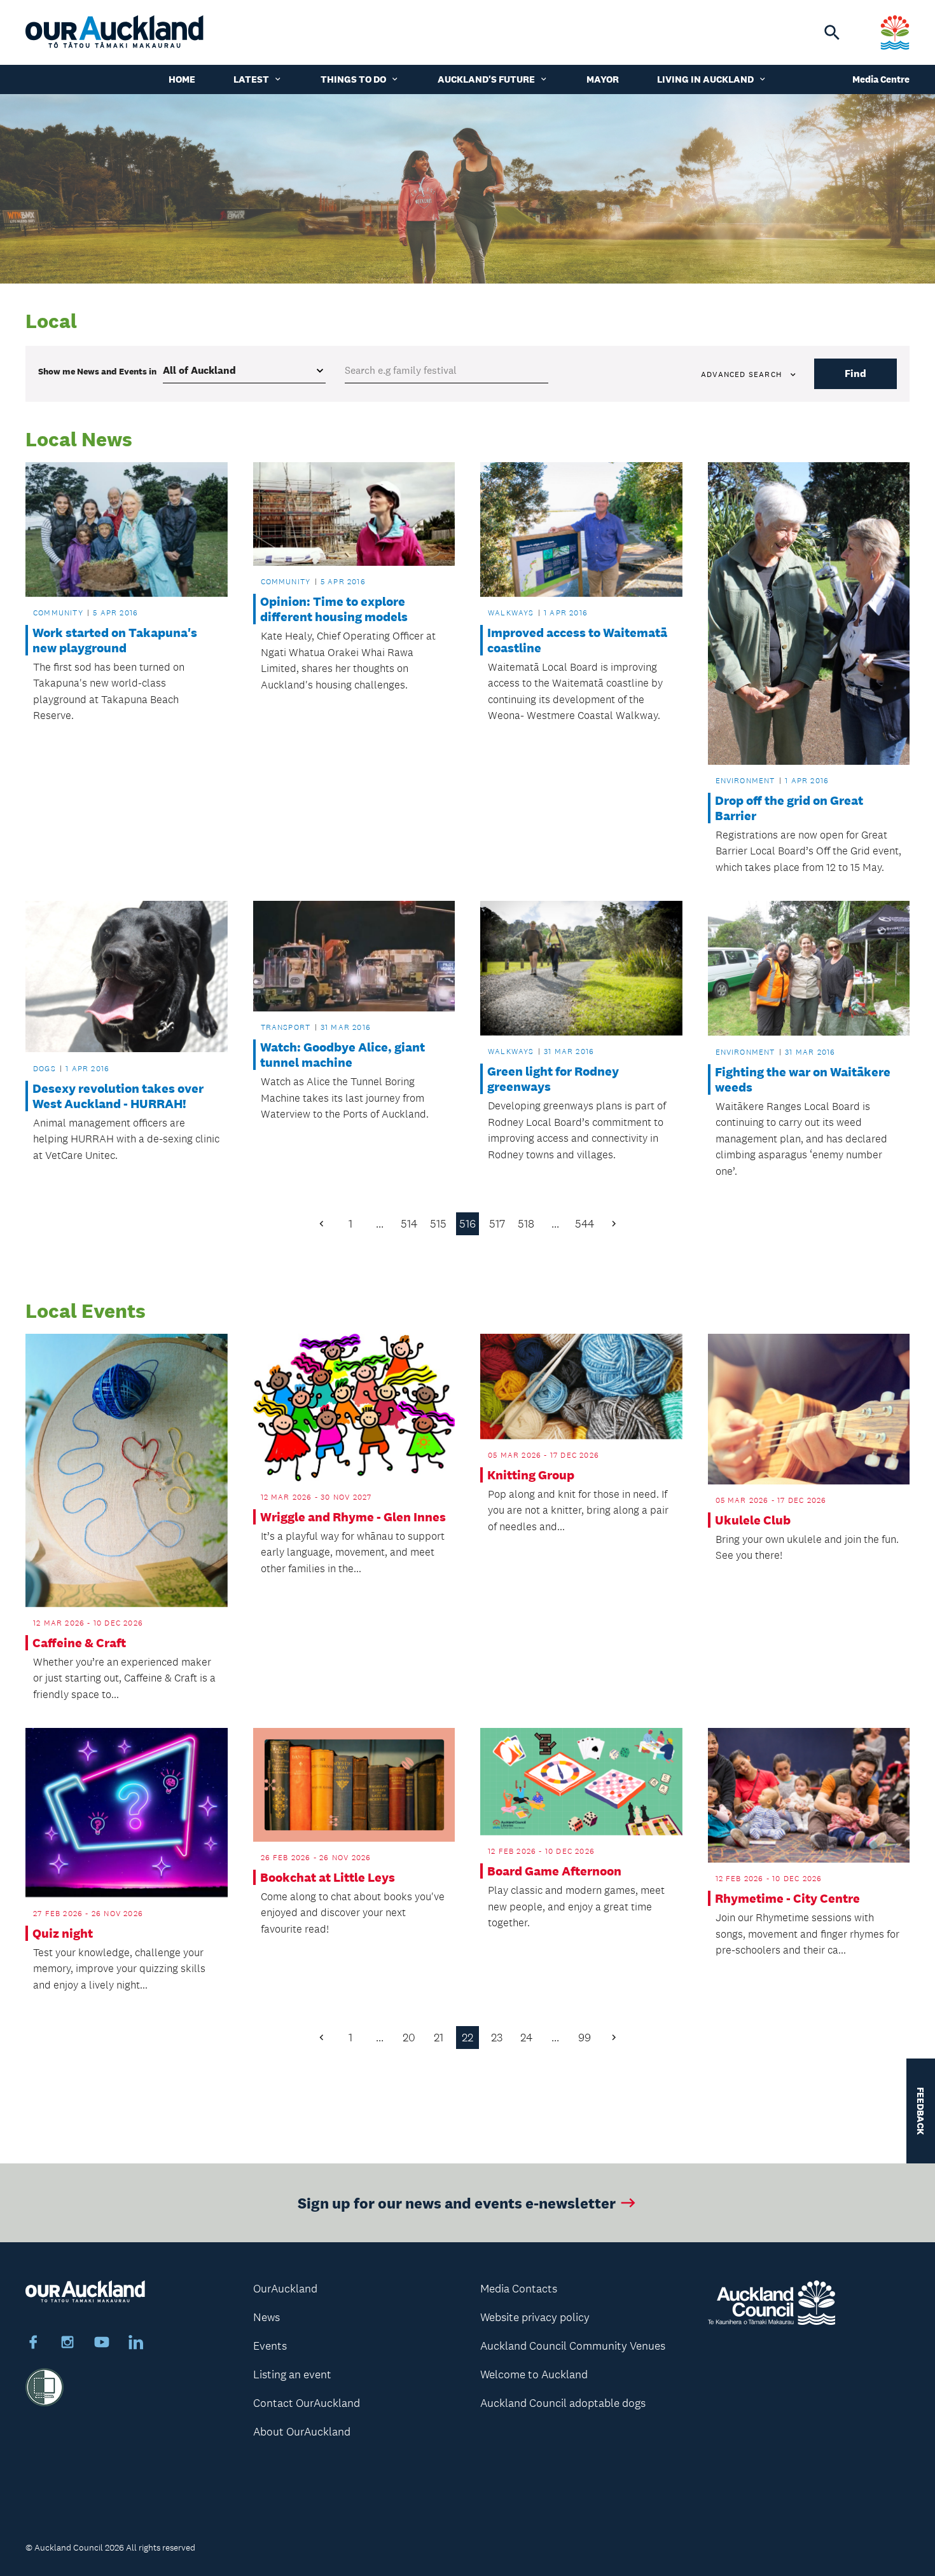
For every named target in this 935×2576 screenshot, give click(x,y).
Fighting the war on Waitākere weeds (803, 1079)
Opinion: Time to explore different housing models (334, 609)
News (267, 2317)
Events (270, 2346)
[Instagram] (67, 2344)
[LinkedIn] (136, 2344)
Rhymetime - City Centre (787, 1898)
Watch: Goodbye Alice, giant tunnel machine (343, 1055)
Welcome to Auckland (534, 2374)
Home (182, 79)
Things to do (353, 79)
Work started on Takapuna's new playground (115, 640)
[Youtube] (102, 2344)
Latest (251, 79)
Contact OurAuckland (307, 2403)
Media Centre (881, 79)
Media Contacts (519, 2289)
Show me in (97, 371)
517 (497, 1224)
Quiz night (63, 1933)
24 (526, 2038)
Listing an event (292, 2374)
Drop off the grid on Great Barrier (789, 808)
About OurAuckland (302, 2432)
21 (439, 2038)
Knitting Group (531, 1475)
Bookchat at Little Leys (328, 1877)
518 (526, 1224)
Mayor (603, 79)
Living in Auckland (705, 79)
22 (468, 2038)
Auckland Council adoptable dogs (563, 2403)
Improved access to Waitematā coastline (577, 640)
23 (497, 2038)
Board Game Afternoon (554, 1871)
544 (585, 1224)
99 (585, 2038)
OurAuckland (285, 2289)
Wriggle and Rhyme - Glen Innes (353, 1517)
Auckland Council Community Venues (573, 2346)
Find (855, 373)
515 (438, 1224)
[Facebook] (33, 2344)
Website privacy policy (535, 2317)
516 (468, 1224)
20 (409, 2038)
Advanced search (741, 374)
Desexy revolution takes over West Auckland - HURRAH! (118, 1096)
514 (409, 1224)
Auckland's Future (486, 79)
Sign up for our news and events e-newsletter (457, 2203)
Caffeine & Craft (79, 1643)
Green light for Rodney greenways (553, 1079)
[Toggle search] (832, 32)
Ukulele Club (753, 1520)
